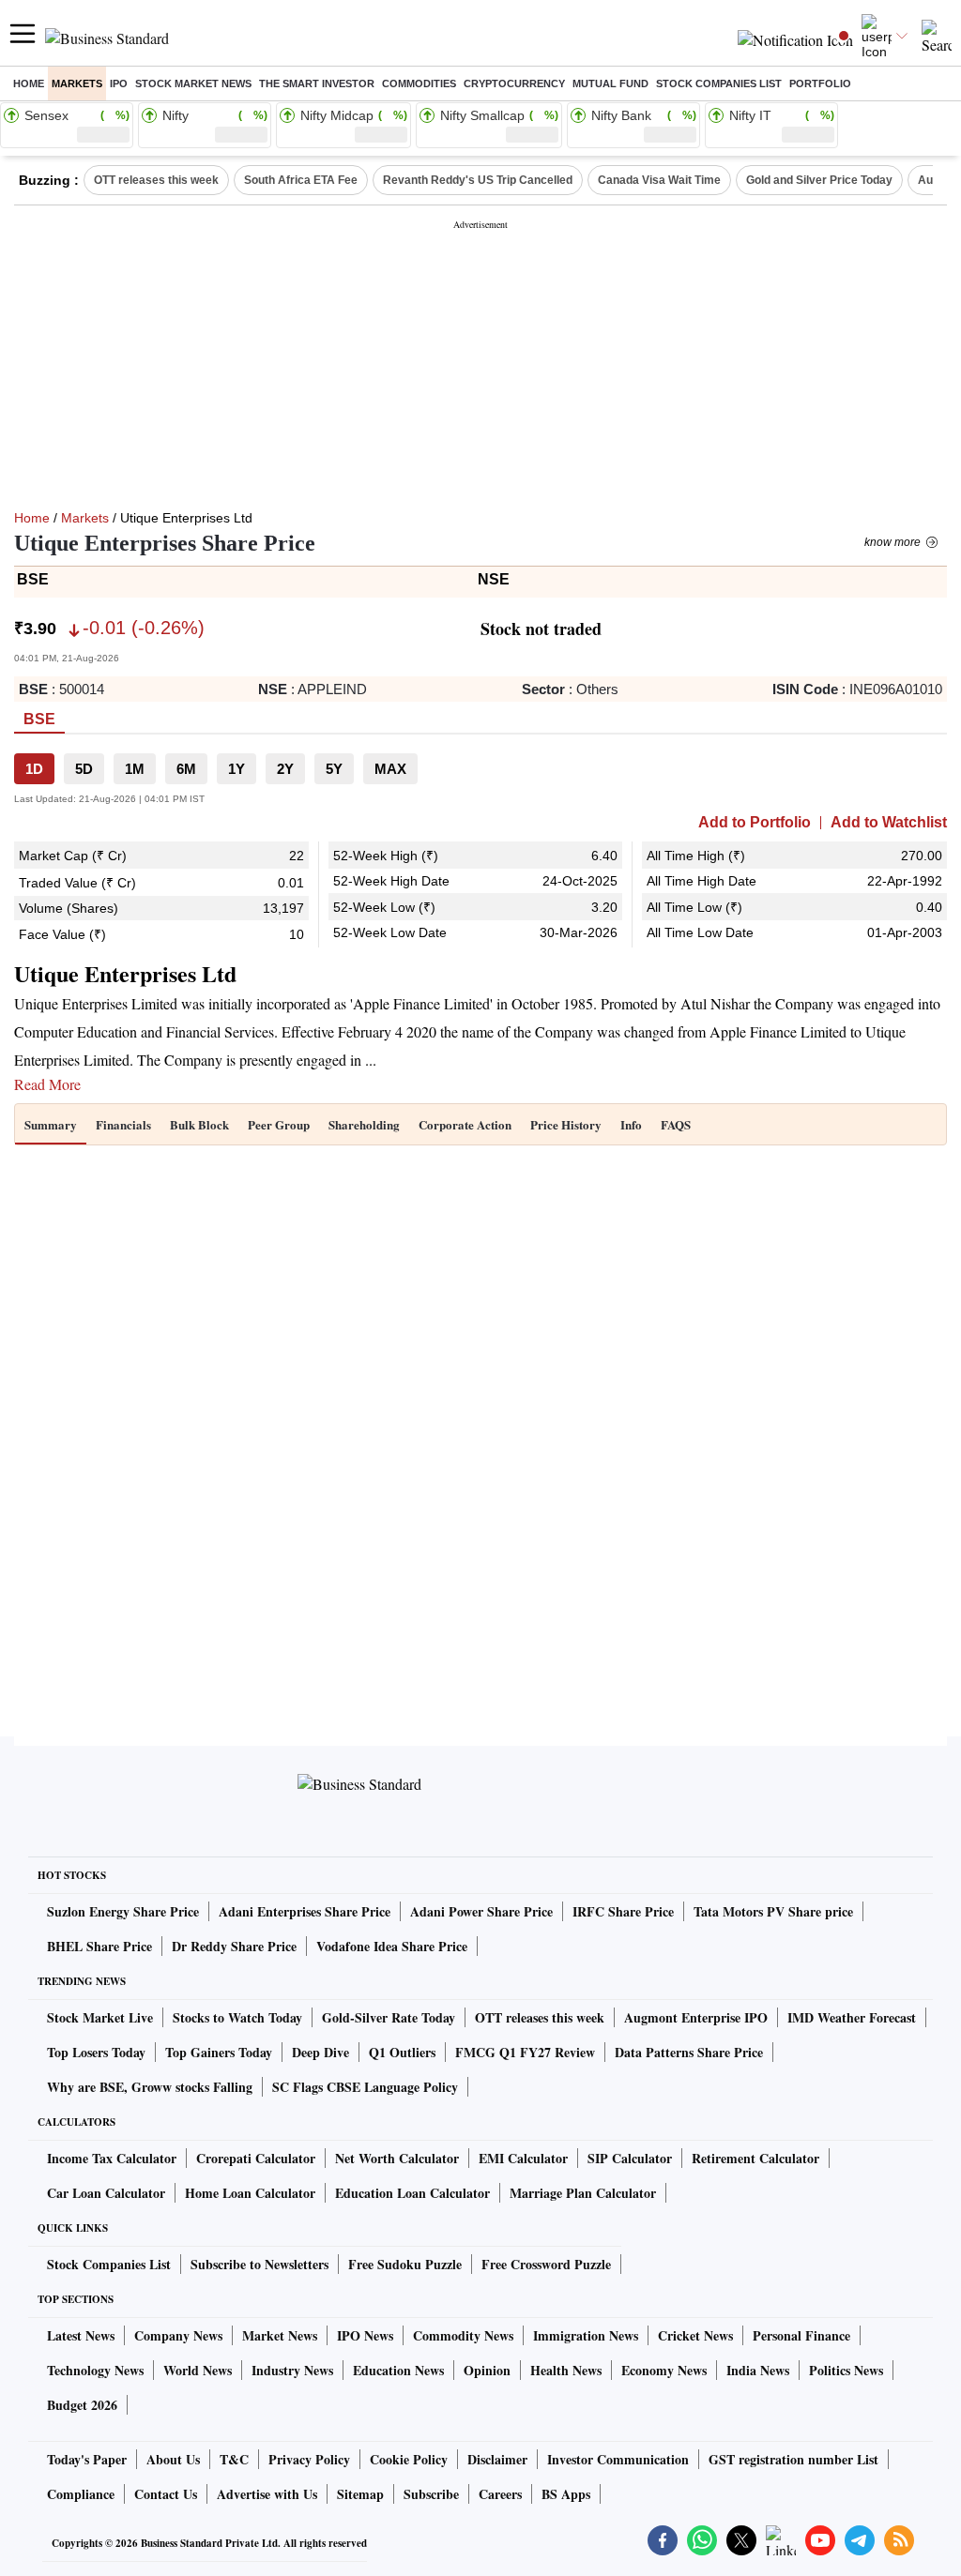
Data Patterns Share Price (689, 2052)
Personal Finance (801, 2335)
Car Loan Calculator (106, 2193)
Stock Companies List (109, 2264)
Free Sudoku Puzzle (405, 2264)
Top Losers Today (96, 2052)
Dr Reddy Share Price (234, 1946)
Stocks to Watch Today (237, 2017)
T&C (234, 2459)
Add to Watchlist (889, 823)
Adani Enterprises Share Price (305, 1911)
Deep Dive (320, 2052)
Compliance (81, 2494)
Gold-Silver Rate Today (389, 2017)
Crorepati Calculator (256, 2158)
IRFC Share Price (623, 1911)
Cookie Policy (409, 2459)
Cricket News (695, 2335)
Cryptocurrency (514, 83)
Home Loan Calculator (250, 2193)
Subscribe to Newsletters (259, 2264)
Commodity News (463, 2335)
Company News (178, 2335)
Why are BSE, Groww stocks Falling (150, 2087)
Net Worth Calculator (397, 2158)
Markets (77, 83)
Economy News (664, 2370)
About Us (173, 2459)
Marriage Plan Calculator (583, 2193)
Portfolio (820, 83)
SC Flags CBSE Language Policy (365, 2087)
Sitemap (360, 2494)
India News (758, 2370)
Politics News (846, 2370)
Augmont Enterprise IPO (696, 2017)
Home (29, 83)
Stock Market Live (100, 2017)
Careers (500, 2494)
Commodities (419, 83)
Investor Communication (618, 2459)
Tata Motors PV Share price (773, 1911)
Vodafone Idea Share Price (392, 1946)
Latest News (81, 2335)
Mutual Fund (610, 83)
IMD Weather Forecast (852, 2017)
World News (198, 2370)
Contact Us (166, 2494)
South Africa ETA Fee (301, 180)
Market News (280, 2335)
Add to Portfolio (755, 823)
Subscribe (431, 2494)
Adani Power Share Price (481, 1911)
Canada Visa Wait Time (659, 180)
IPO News (365, 2335)
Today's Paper (87, 2459)
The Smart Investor (317, 83)
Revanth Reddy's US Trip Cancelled (478, 180)
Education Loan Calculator (412, 2193)
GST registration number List (793, 2459)
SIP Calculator (630, 2158)
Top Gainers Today (219, 2052)
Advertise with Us (267, 2494)
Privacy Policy (309, 2459)
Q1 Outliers (402, 2052)
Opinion (487, 2370)
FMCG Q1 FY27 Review (525, 2052)
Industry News (292, 2370)
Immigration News (586, 2335)
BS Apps (566, 2494)
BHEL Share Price (99, 1946)
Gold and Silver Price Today (819, 180)
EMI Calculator (523, 2158)
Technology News (95, 2370)
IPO (119, 83)
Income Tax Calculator (112, 2158)
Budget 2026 (82, 2405)
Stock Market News (193, 83)
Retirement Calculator (755, 2158)
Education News (398, 2370)
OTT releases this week (156, 180)
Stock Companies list (719, 83)
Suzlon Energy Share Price (123, 1911)
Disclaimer (497, 2459)
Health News (566, 2370)
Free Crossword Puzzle (546, 2264)
